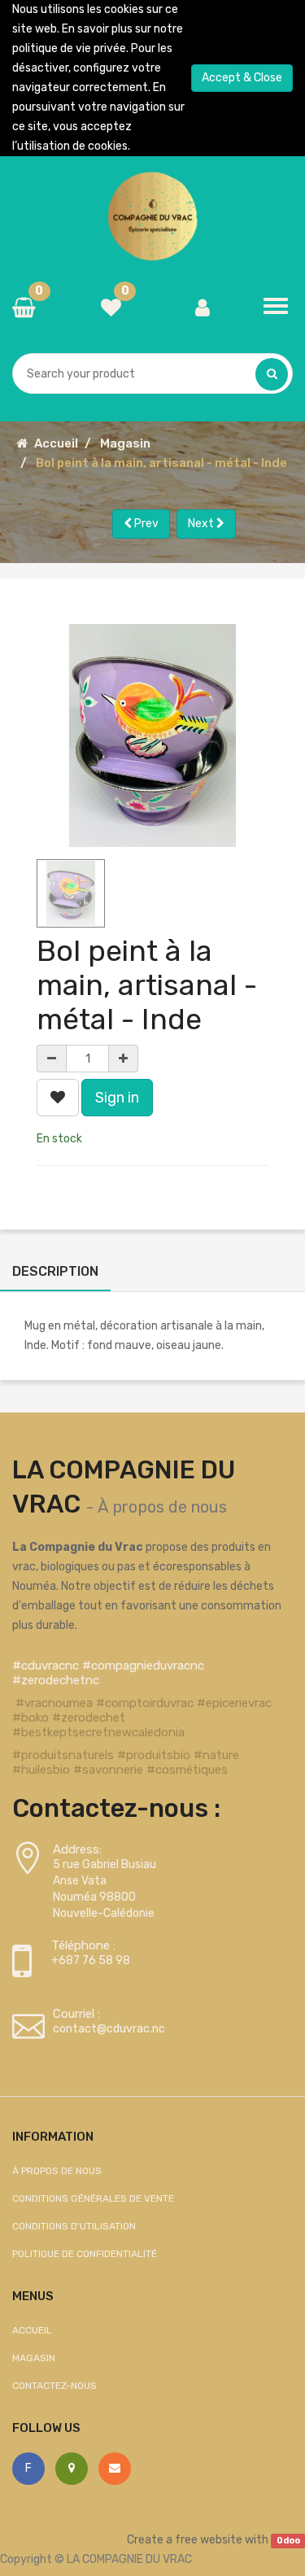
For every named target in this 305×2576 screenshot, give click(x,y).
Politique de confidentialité (85, 2254)
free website (209, 2540)
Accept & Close (242, 78)
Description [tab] (55, 1271)
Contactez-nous (54, 2386)
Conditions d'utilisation (74, 2226)
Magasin (125, 443)
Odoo (288, 2541)
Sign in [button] (117, 1098)
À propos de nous (162, 1507)
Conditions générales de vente (93, 2198)
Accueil (56, 443)
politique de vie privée (69, 48)
